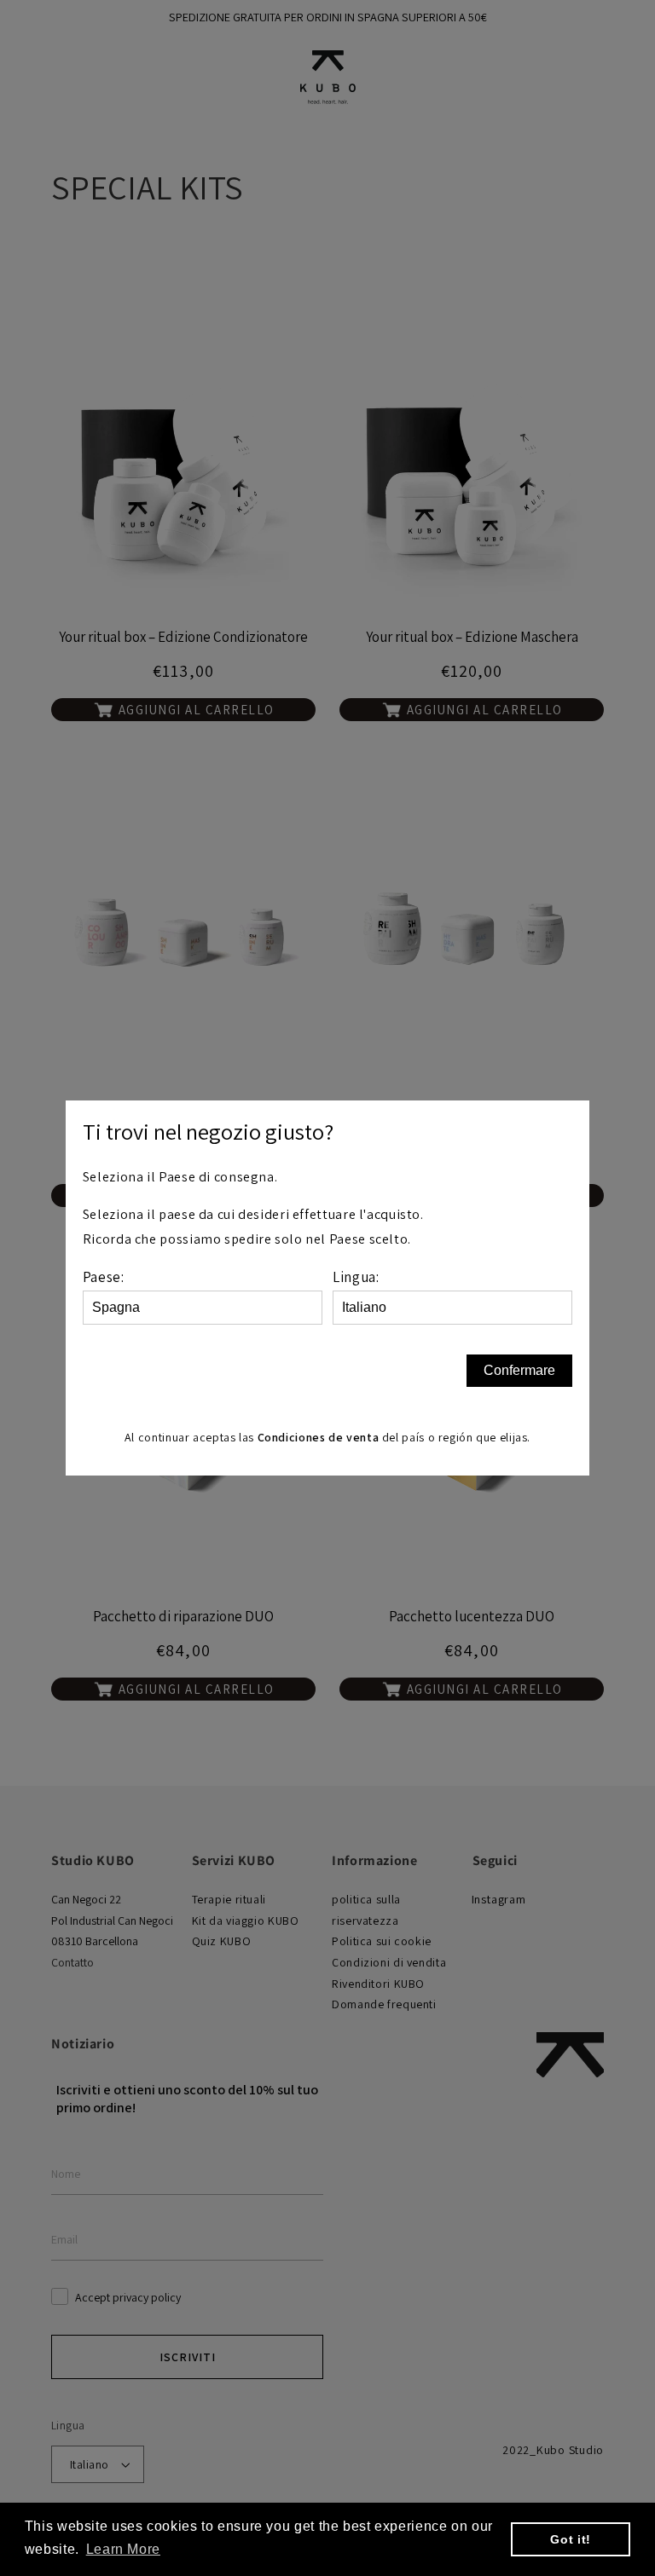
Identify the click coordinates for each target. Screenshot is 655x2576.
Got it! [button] (570, 2539)
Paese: (104, 1277)
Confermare (519, 1370)
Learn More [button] (123, 2549)
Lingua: (356, 1277)
